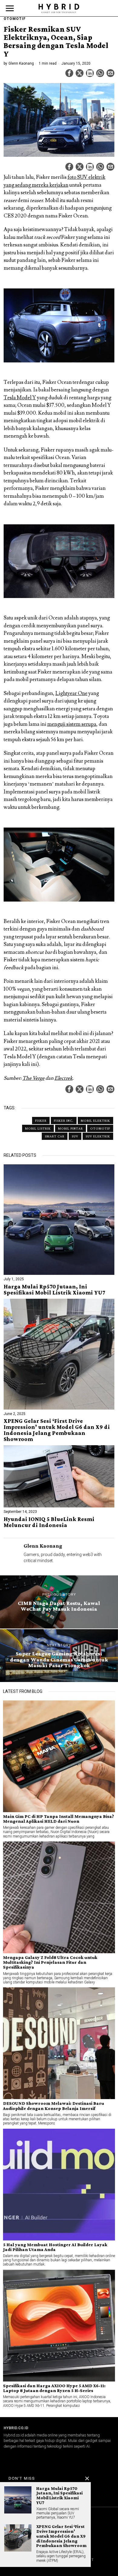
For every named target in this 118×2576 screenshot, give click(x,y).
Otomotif (15, 19)
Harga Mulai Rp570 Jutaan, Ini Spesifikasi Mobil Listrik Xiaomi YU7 (54, 1290)
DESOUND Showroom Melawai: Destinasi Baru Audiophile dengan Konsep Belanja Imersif (54, 2106)
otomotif (100, 1128)
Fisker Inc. (64, 1121)
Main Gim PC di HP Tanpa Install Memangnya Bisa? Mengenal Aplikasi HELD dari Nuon (59, 1819)
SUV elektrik (98, 1136)
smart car (55, 1136)
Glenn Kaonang (21, 63)
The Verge (33, 1078)
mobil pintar (70, 1128)
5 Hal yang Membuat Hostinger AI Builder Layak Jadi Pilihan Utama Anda (55, 2247)
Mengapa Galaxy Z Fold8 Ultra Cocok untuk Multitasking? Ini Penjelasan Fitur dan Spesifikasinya (50, 1962)
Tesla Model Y (20, 398)
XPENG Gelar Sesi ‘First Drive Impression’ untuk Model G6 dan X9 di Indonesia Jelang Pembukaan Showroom (57, 1430)
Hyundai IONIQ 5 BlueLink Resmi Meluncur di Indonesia (49, 1522)
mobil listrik (38, 1128)
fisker (41, 1121)
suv (75, 1136)
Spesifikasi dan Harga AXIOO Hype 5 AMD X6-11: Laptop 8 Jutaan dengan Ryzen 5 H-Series (54, 2388)
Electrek (64, 1078)
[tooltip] (69, 73)
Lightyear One (71, 693)
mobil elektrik (95, 1121)
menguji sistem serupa (72, 724)
